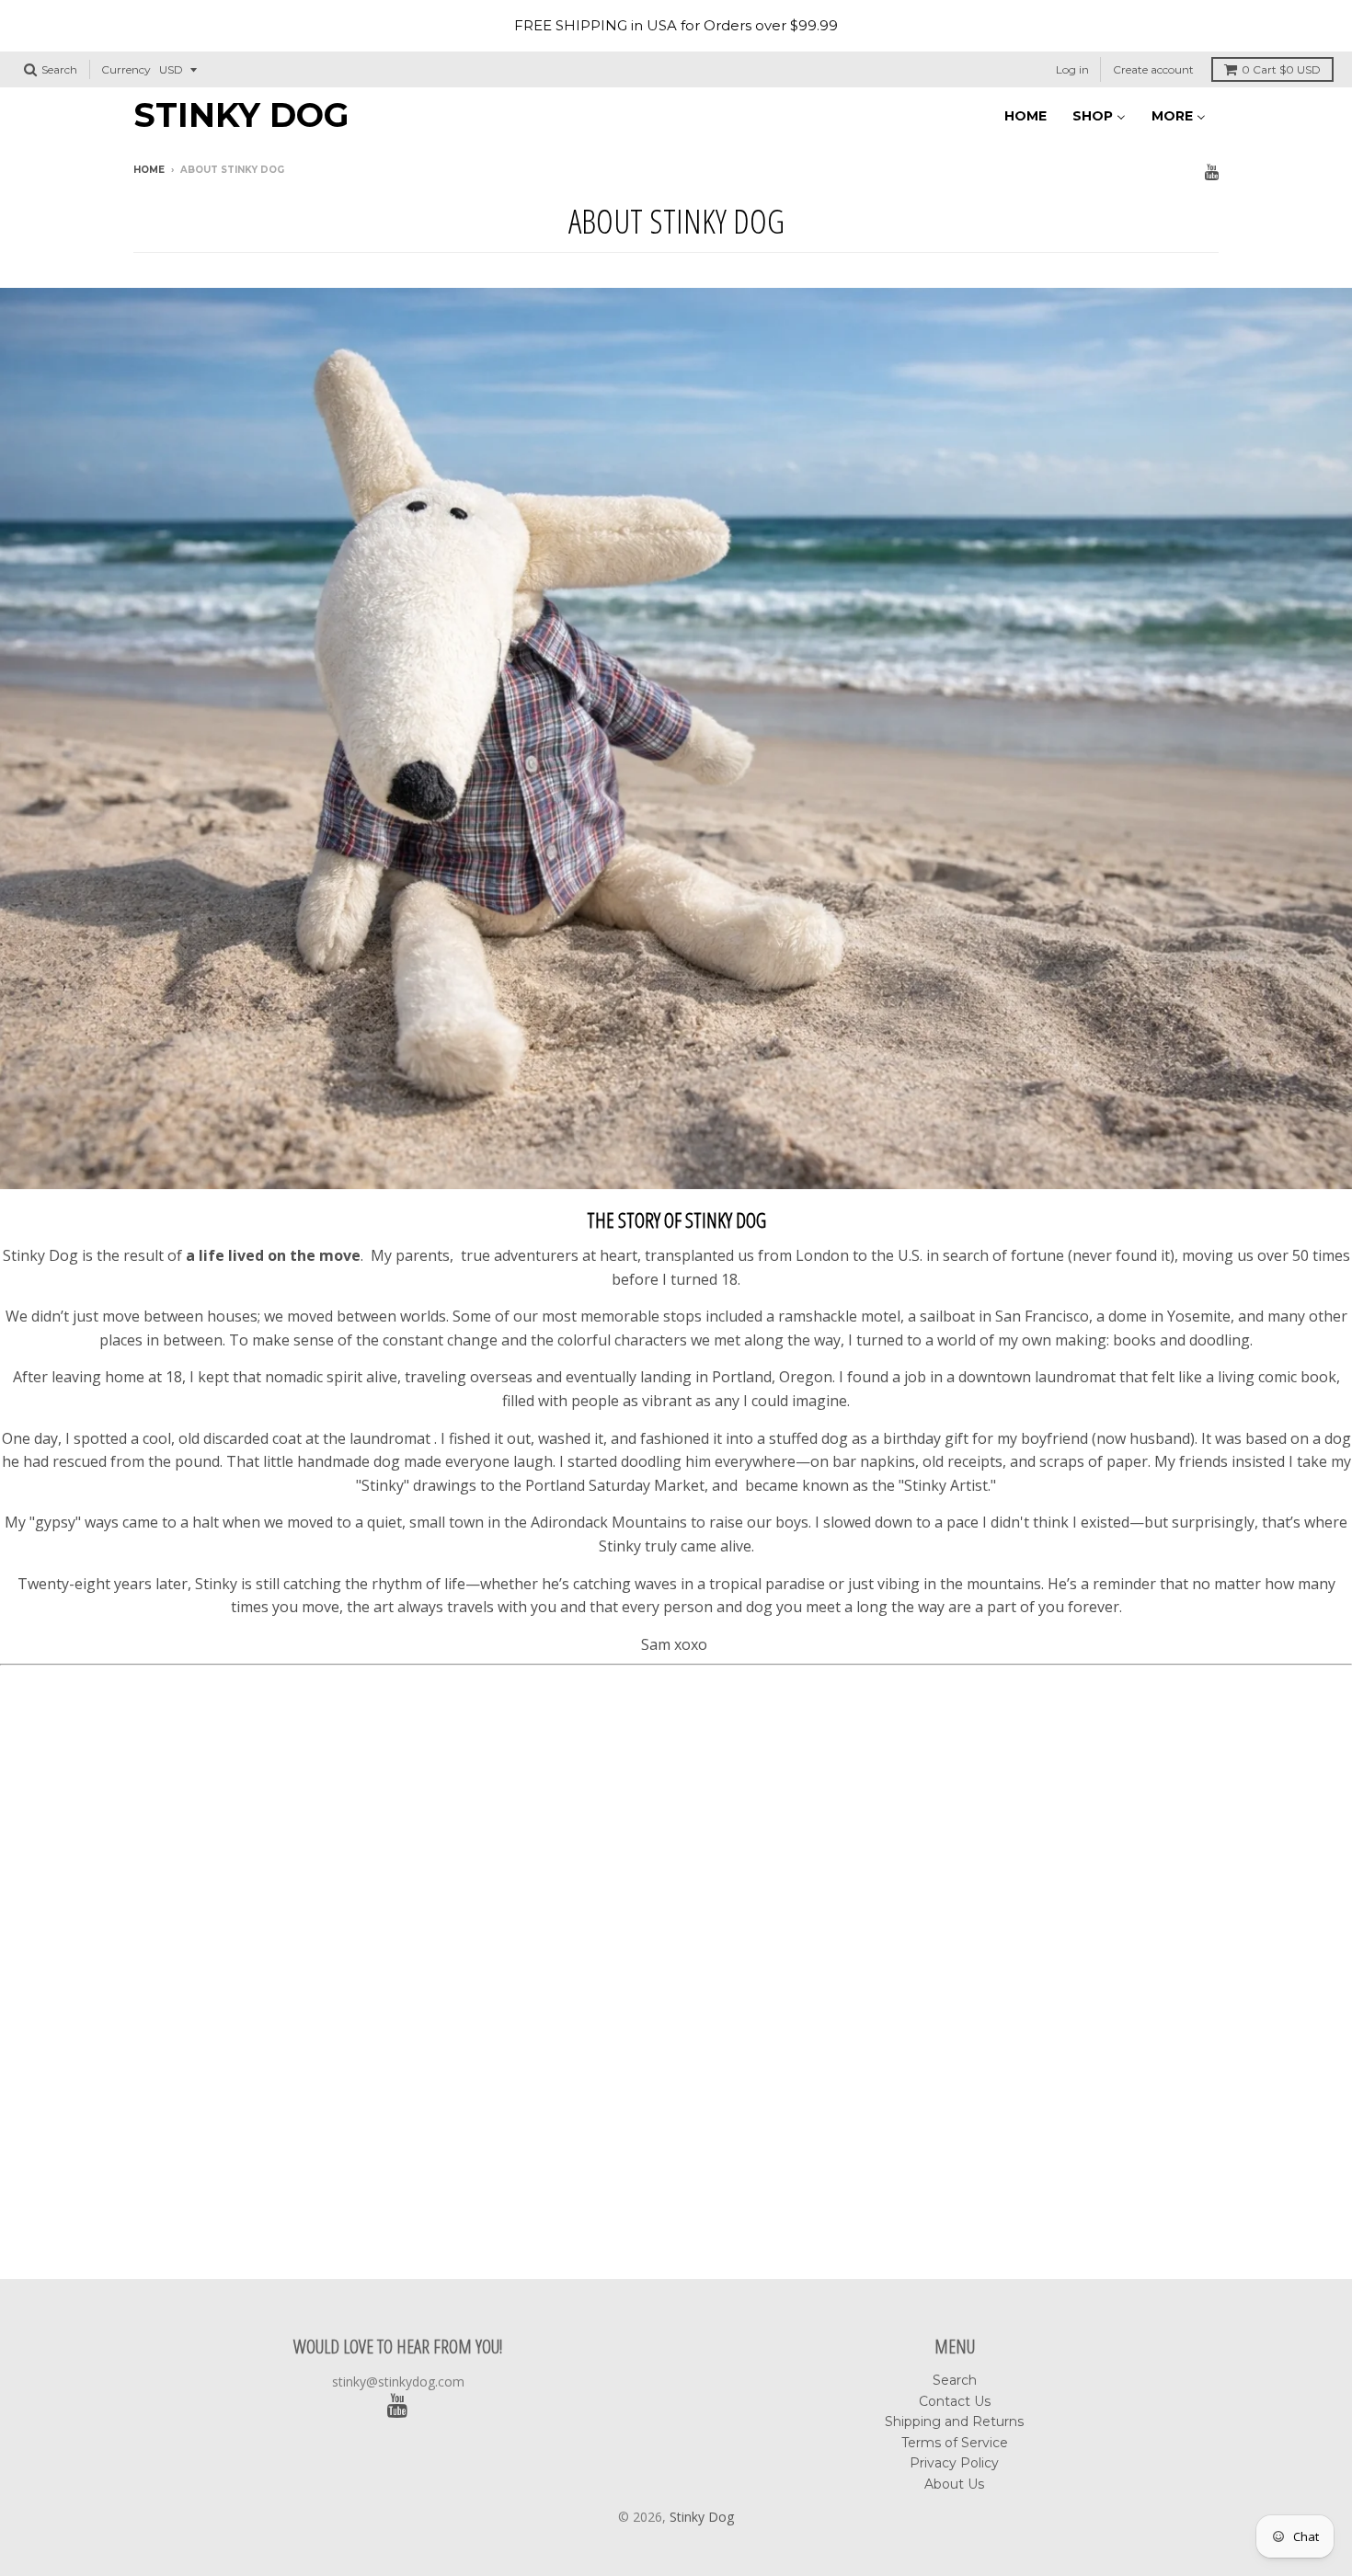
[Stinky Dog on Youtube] (1212, 172)
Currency (126, 69)
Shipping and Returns (954, 2421)
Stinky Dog (241, 115)
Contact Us (955, 2401)
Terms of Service (955, 2443)
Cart (1281, 69)
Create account (1153, 69)
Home (149, 170)
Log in (1072, 69)
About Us (954, 2484)
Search (955, 2380)
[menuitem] (1025, 114)
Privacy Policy (954, 2463)
